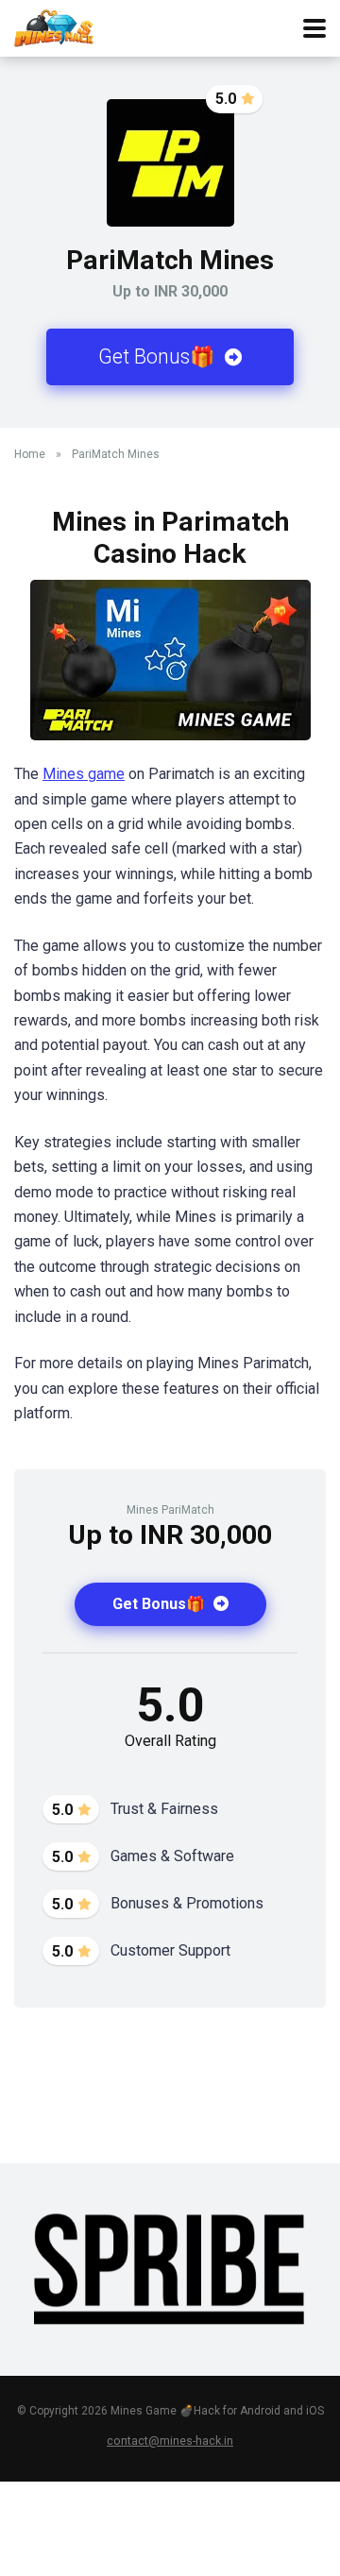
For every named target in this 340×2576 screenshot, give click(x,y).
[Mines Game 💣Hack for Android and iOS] (54, 26)
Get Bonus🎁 (159, 356)
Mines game (84, 774)
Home (30, 454)
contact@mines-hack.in (170, 2440)
